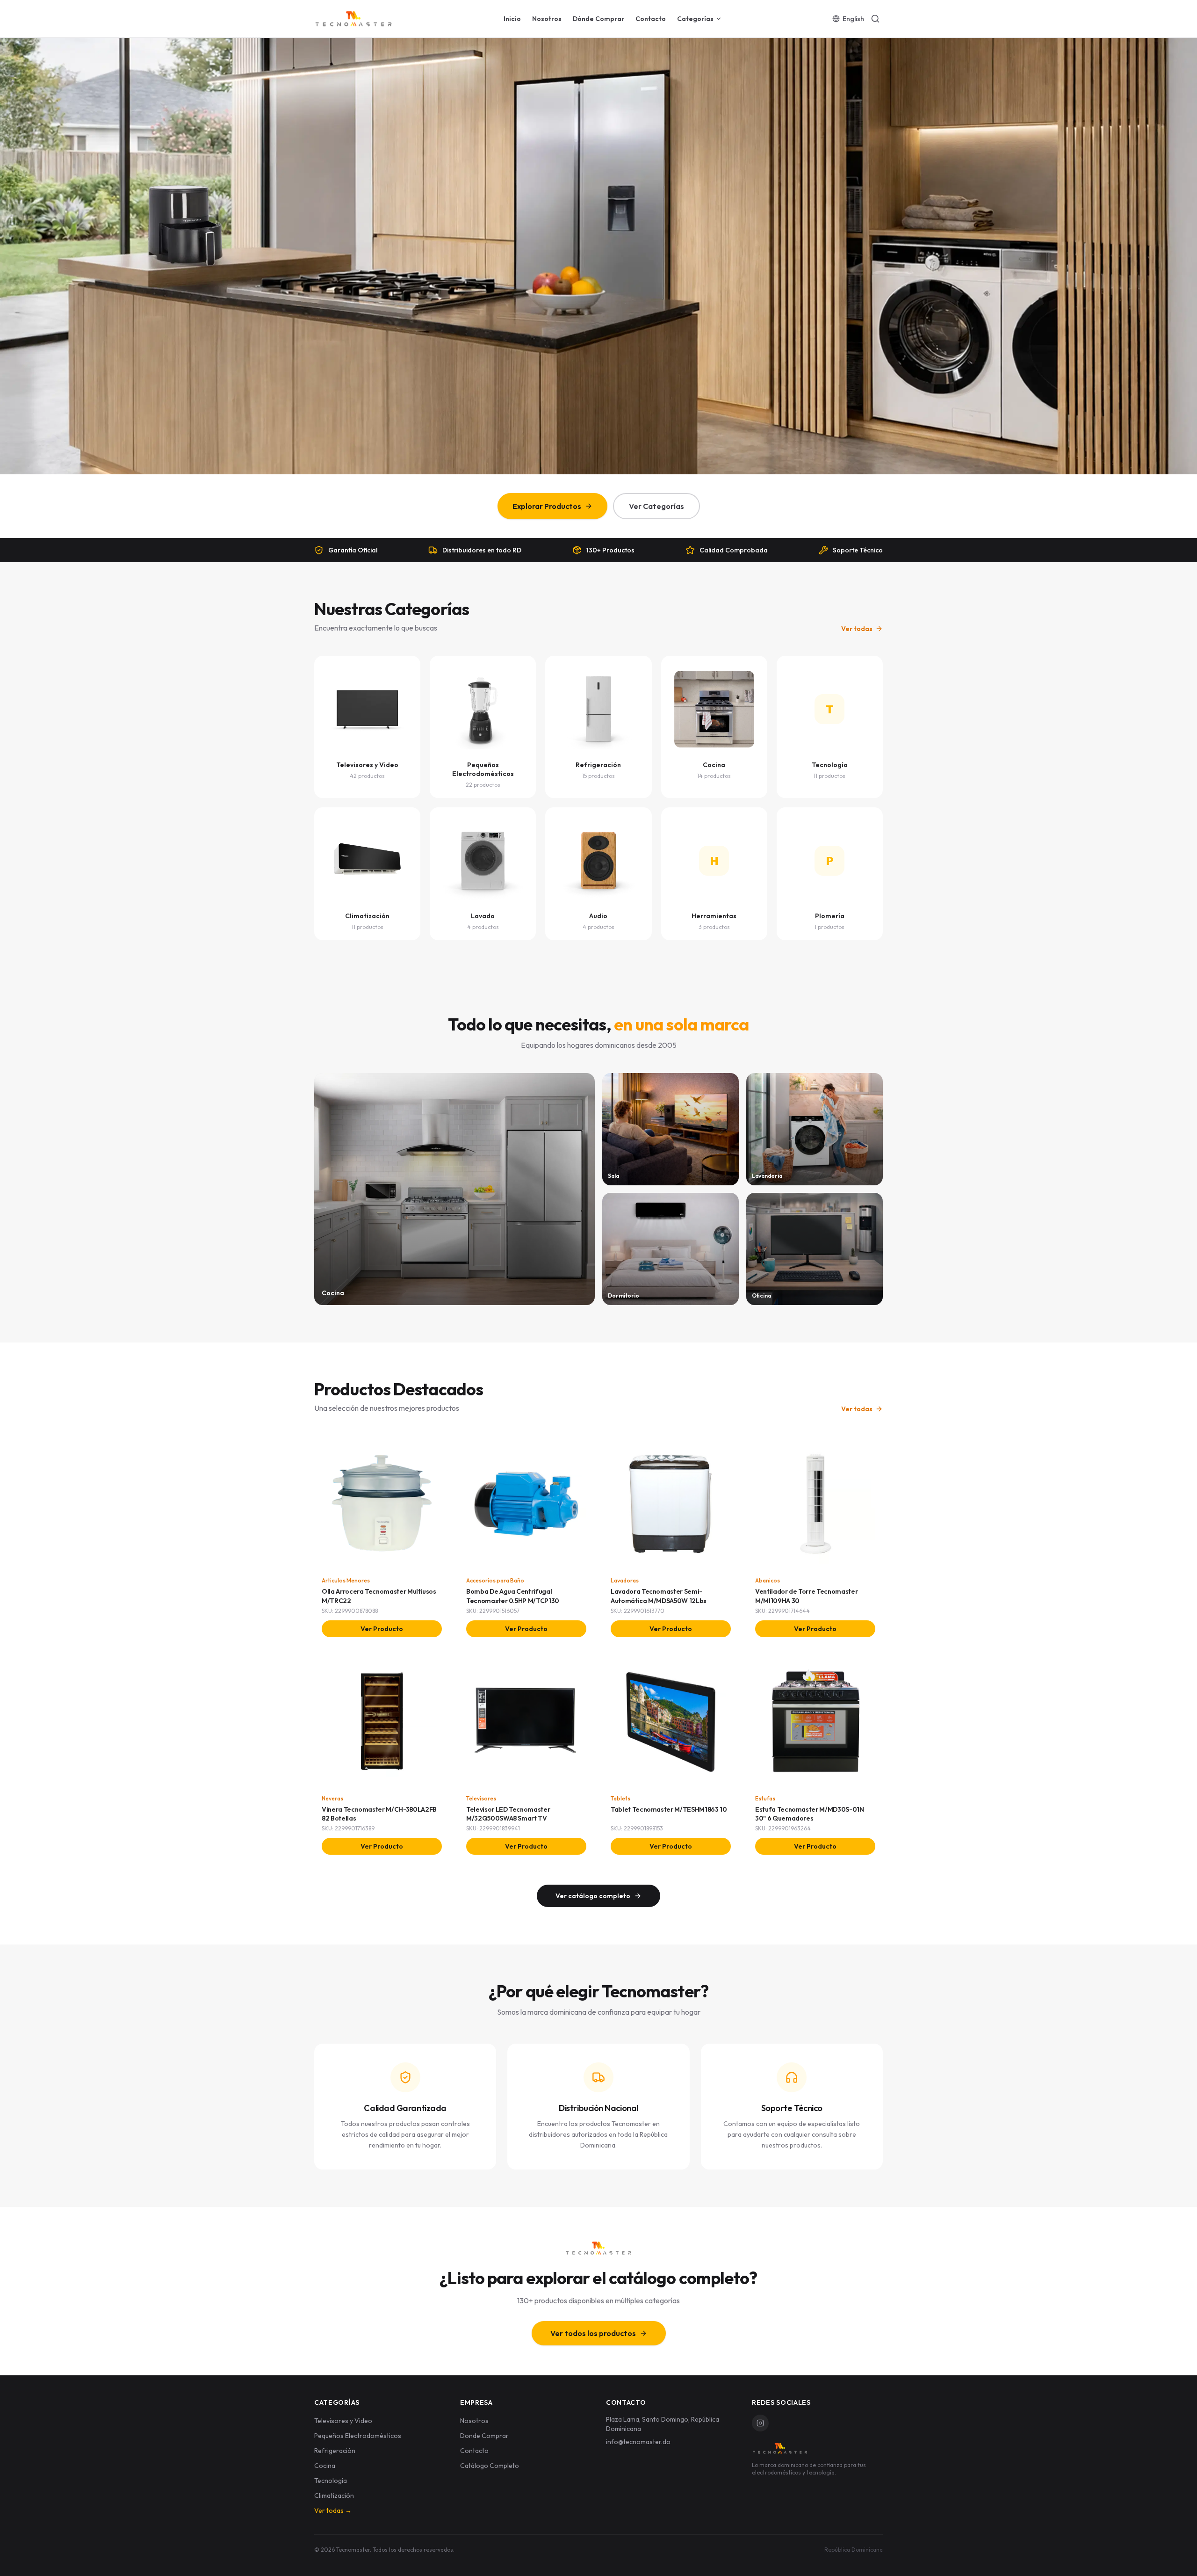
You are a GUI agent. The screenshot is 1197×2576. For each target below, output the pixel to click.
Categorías (695, 19)
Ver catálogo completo (593, 1896)
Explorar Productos (547, 506)
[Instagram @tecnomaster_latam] (760, 2423)
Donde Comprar (484, 2436)
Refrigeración (335, 2451)
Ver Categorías (656, 506)
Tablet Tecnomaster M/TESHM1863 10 (669, 1809)
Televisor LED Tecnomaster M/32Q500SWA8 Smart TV (508, 1814)
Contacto (651, 19)
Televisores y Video (343, 2421)
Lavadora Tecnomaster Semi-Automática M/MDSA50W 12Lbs (659, 1596)
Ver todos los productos (593, 2333)
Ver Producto (382, 1629)
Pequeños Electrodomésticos (358, 2436)
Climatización (334, 2496)
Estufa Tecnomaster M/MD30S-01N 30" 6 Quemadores (810, 1814)
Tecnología (331, 2481)
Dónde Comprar (598, 19)
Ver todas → (333, 2511)
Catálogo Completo (490, 2466)
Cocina (325, 2466)
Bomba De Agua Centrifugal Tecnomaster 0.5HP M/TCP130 (513, 1596)
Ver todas (857, 629)
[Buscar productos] (875, 19)
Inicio (512, 19)
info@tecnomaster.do (638, 2442)
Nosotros (547, 19)
